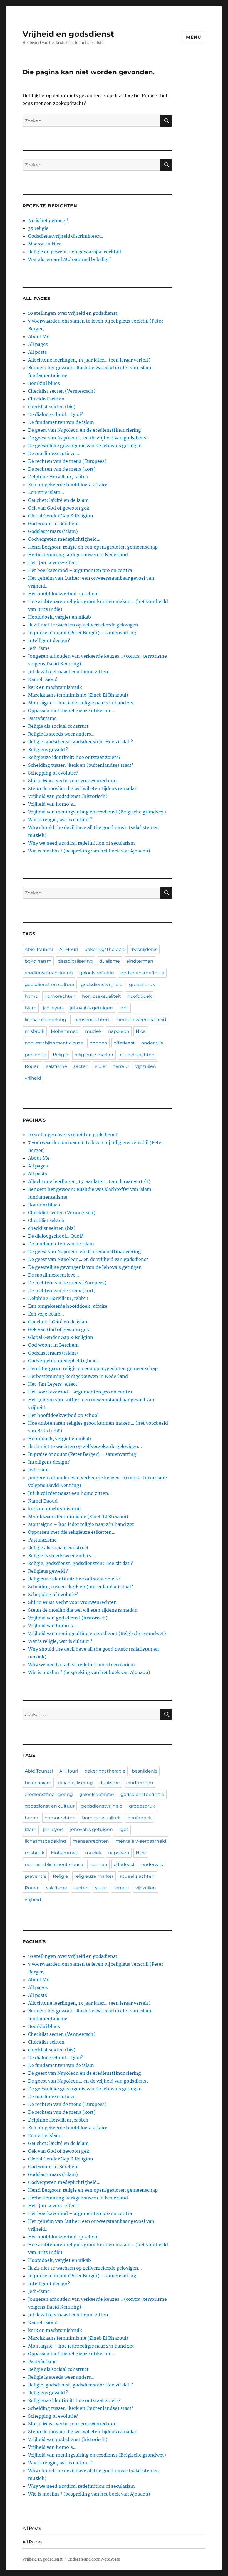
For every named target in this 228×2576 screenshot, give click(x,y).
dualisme (110, 961)
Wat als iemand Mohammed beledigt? (70, 259)
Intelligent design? (49, 640)
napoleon (119, 1031)
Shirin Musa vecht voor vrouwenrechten (72, 781)
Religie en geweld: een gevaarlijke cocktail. (75, 252)
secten (81, 1066)
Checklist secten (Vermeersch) (62, 391)
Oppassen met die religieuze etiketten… (72, 711)
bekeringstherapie (105, 949)
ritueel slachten (137, 1055)
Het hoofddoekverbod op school (63, 594)
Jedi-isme (39, 648)
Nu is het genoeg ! (48, 220)
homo (31, 996)
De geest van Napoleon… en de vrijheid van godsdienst (88, 438)
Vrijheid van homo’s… (52, 804)
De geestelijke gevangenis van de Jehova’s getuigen (85, 446)
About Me (39, 336)
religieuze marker (94, 1055)
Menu (194, 37)
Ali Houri (69, 949)
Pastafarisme (42, 718)
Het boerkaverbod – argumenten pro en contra (80, 570)
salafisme (57, 1066)
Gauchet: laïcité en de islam (58, 500)
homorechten (60, 996)
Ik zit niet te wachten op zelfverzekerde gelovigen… (85, 625)
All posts (38, 352)
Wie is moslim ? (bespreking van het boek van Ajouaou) (89, 851)
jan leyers (53, 1008)
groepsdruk (142, 985)
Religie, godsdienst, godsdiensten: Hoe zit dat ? (80, 742)
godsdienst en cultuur (50, 985)
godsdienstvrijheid (102, 985)
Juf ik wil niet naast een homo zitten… (70, 672)
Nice (141, 1031)
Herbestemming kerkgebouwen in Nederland (78, 555)
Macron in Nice (45, 244)
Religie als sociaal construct (58, 726)
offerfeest (124, 1043)
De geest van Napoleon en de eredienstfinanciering (85, 430)
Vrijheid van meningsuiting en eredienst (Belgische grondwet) (97, 812)
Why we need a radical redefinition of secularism (81, 843)
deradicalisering (75, 961)
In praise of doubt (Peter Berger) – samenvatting (82, 633)
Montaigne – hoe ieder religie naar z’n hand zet (81, 703)
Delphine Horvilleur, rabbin (58, 477)
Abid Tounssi (39, 949)
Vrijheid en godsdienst (68, 34)
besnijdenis (145, 949)
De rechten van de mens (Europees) (67, 461)
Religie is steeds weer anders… (61, 734)
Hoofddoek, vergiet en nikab (60, 617)
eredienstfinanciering (49, 973)
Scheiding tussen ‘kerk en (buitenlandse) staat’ (81, 765)
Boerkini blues (44, 383)
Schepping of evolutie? (53, 773)
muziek (93, 1031)
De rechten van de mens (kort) (62, 469)
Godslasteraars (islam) (53, 531)
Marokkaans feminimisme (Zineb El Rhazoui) (78, 695)
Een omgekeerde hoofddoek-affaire (68, 485)
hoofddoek (140, 996)
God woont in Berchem (53, 523)
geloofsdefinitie (97, 973)
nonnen (98, 1043)
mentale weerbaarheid (141, 1020)
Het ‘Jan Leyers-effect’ (54, 562)
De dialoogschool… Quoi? (56, 414)
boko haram (38, 961)
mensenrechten (91, 1020)
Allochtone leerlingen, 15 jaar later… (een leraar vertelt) (89, 360)
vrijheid (33, 1078)
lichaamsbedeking (45, 1020)
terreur (121, 1066)
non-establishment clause (54, 1043)
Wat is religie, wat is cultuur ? (60, 820)
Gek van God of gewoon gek (59, 508)
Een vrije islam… (46, 492)
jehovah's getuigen (91, 1008)
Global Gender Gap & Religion (61, 516)
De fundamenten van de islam (61, 422)
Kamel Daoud (43, 679)
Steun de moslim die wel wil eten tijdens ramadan (83, 788)
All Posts (32, 2528)
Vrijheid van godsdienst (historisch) (68, 796)
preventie (36, 1055)
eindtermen (140, 961)
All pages (38, 344)
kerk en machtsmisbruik (55, 687)
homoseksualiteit (101, 996)
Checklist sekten (46, 399)
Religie (60, 1055)
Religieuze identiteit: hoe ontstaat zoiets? (74, 757)
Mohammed (65, 1031)
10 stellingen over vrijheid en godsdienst (73, 313)
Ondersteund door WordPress (94, 2559)
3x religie (38, 228)
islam (31, 1008)
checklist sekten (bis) (52, 407)
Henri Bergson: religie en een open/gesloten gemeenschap (93, 547)
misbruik (35, 1031)
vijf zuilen (146, 1066)
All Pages (33, 2542)
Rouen (32, 1066)
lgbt (124, 1008)
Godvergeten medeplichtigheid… (64, 539)
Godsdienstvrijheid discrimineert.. (66, 236)
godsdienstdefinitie (142, 973)
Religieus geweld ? (48, 749)
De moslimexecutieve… (54, 453)
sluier (101, 1066)
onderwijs (152, 1043)
